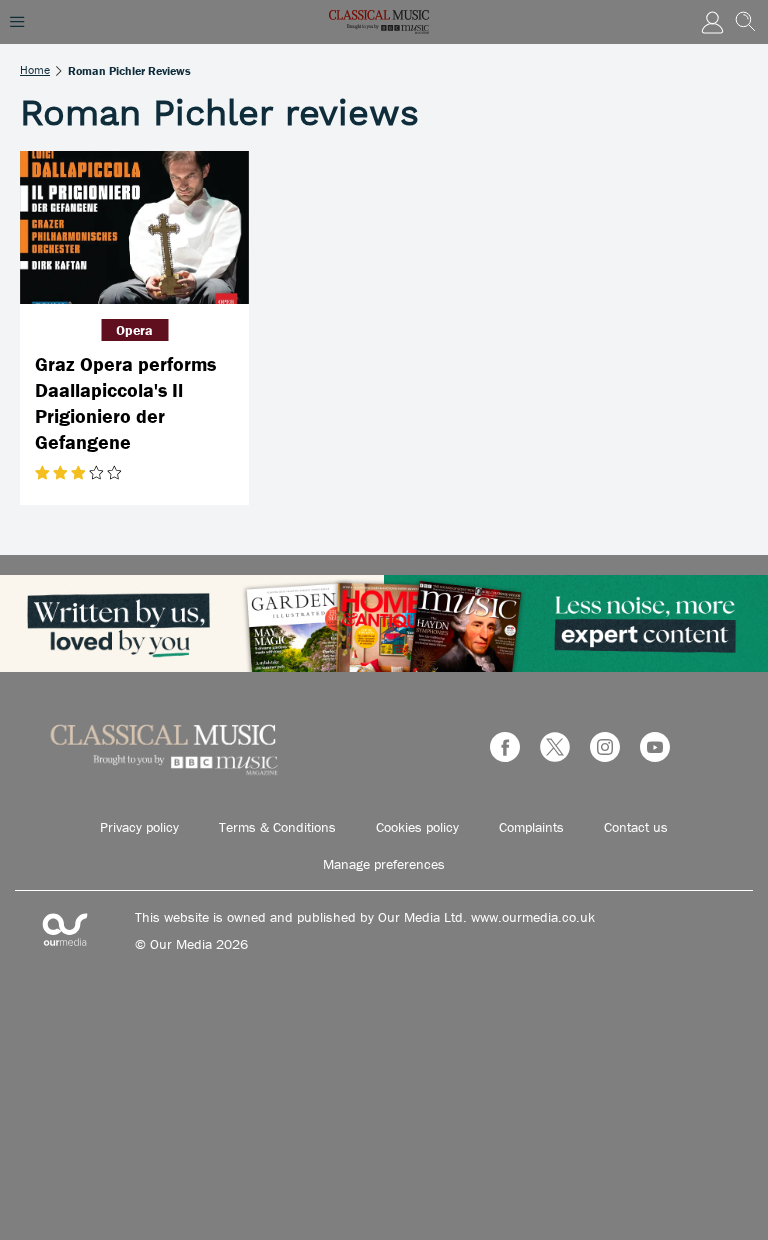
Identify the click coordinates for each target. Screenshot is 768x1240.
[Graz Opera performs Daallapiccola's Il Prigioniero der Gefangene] (134, 227)
